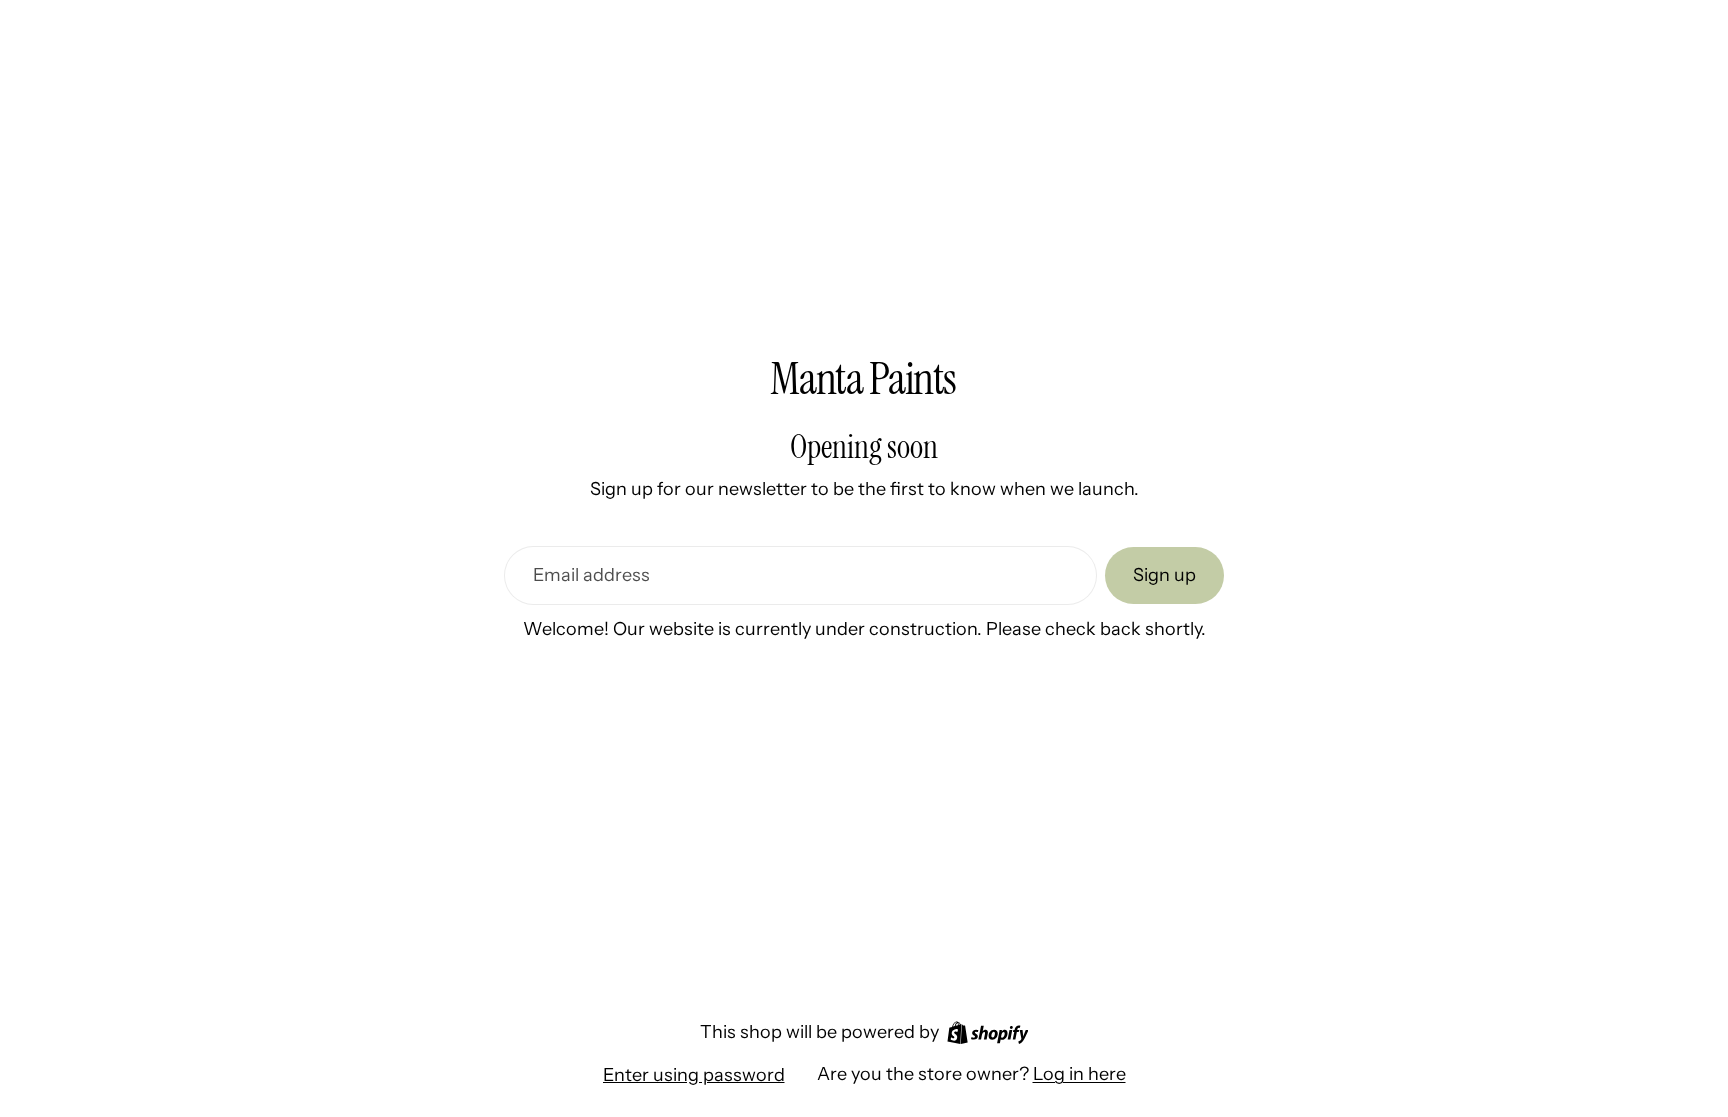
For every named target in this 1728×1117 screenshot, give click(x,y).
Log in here (1079, 1074)
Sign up (1164, 575)
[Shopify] (988, 1032)
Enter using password (694, 1075)
